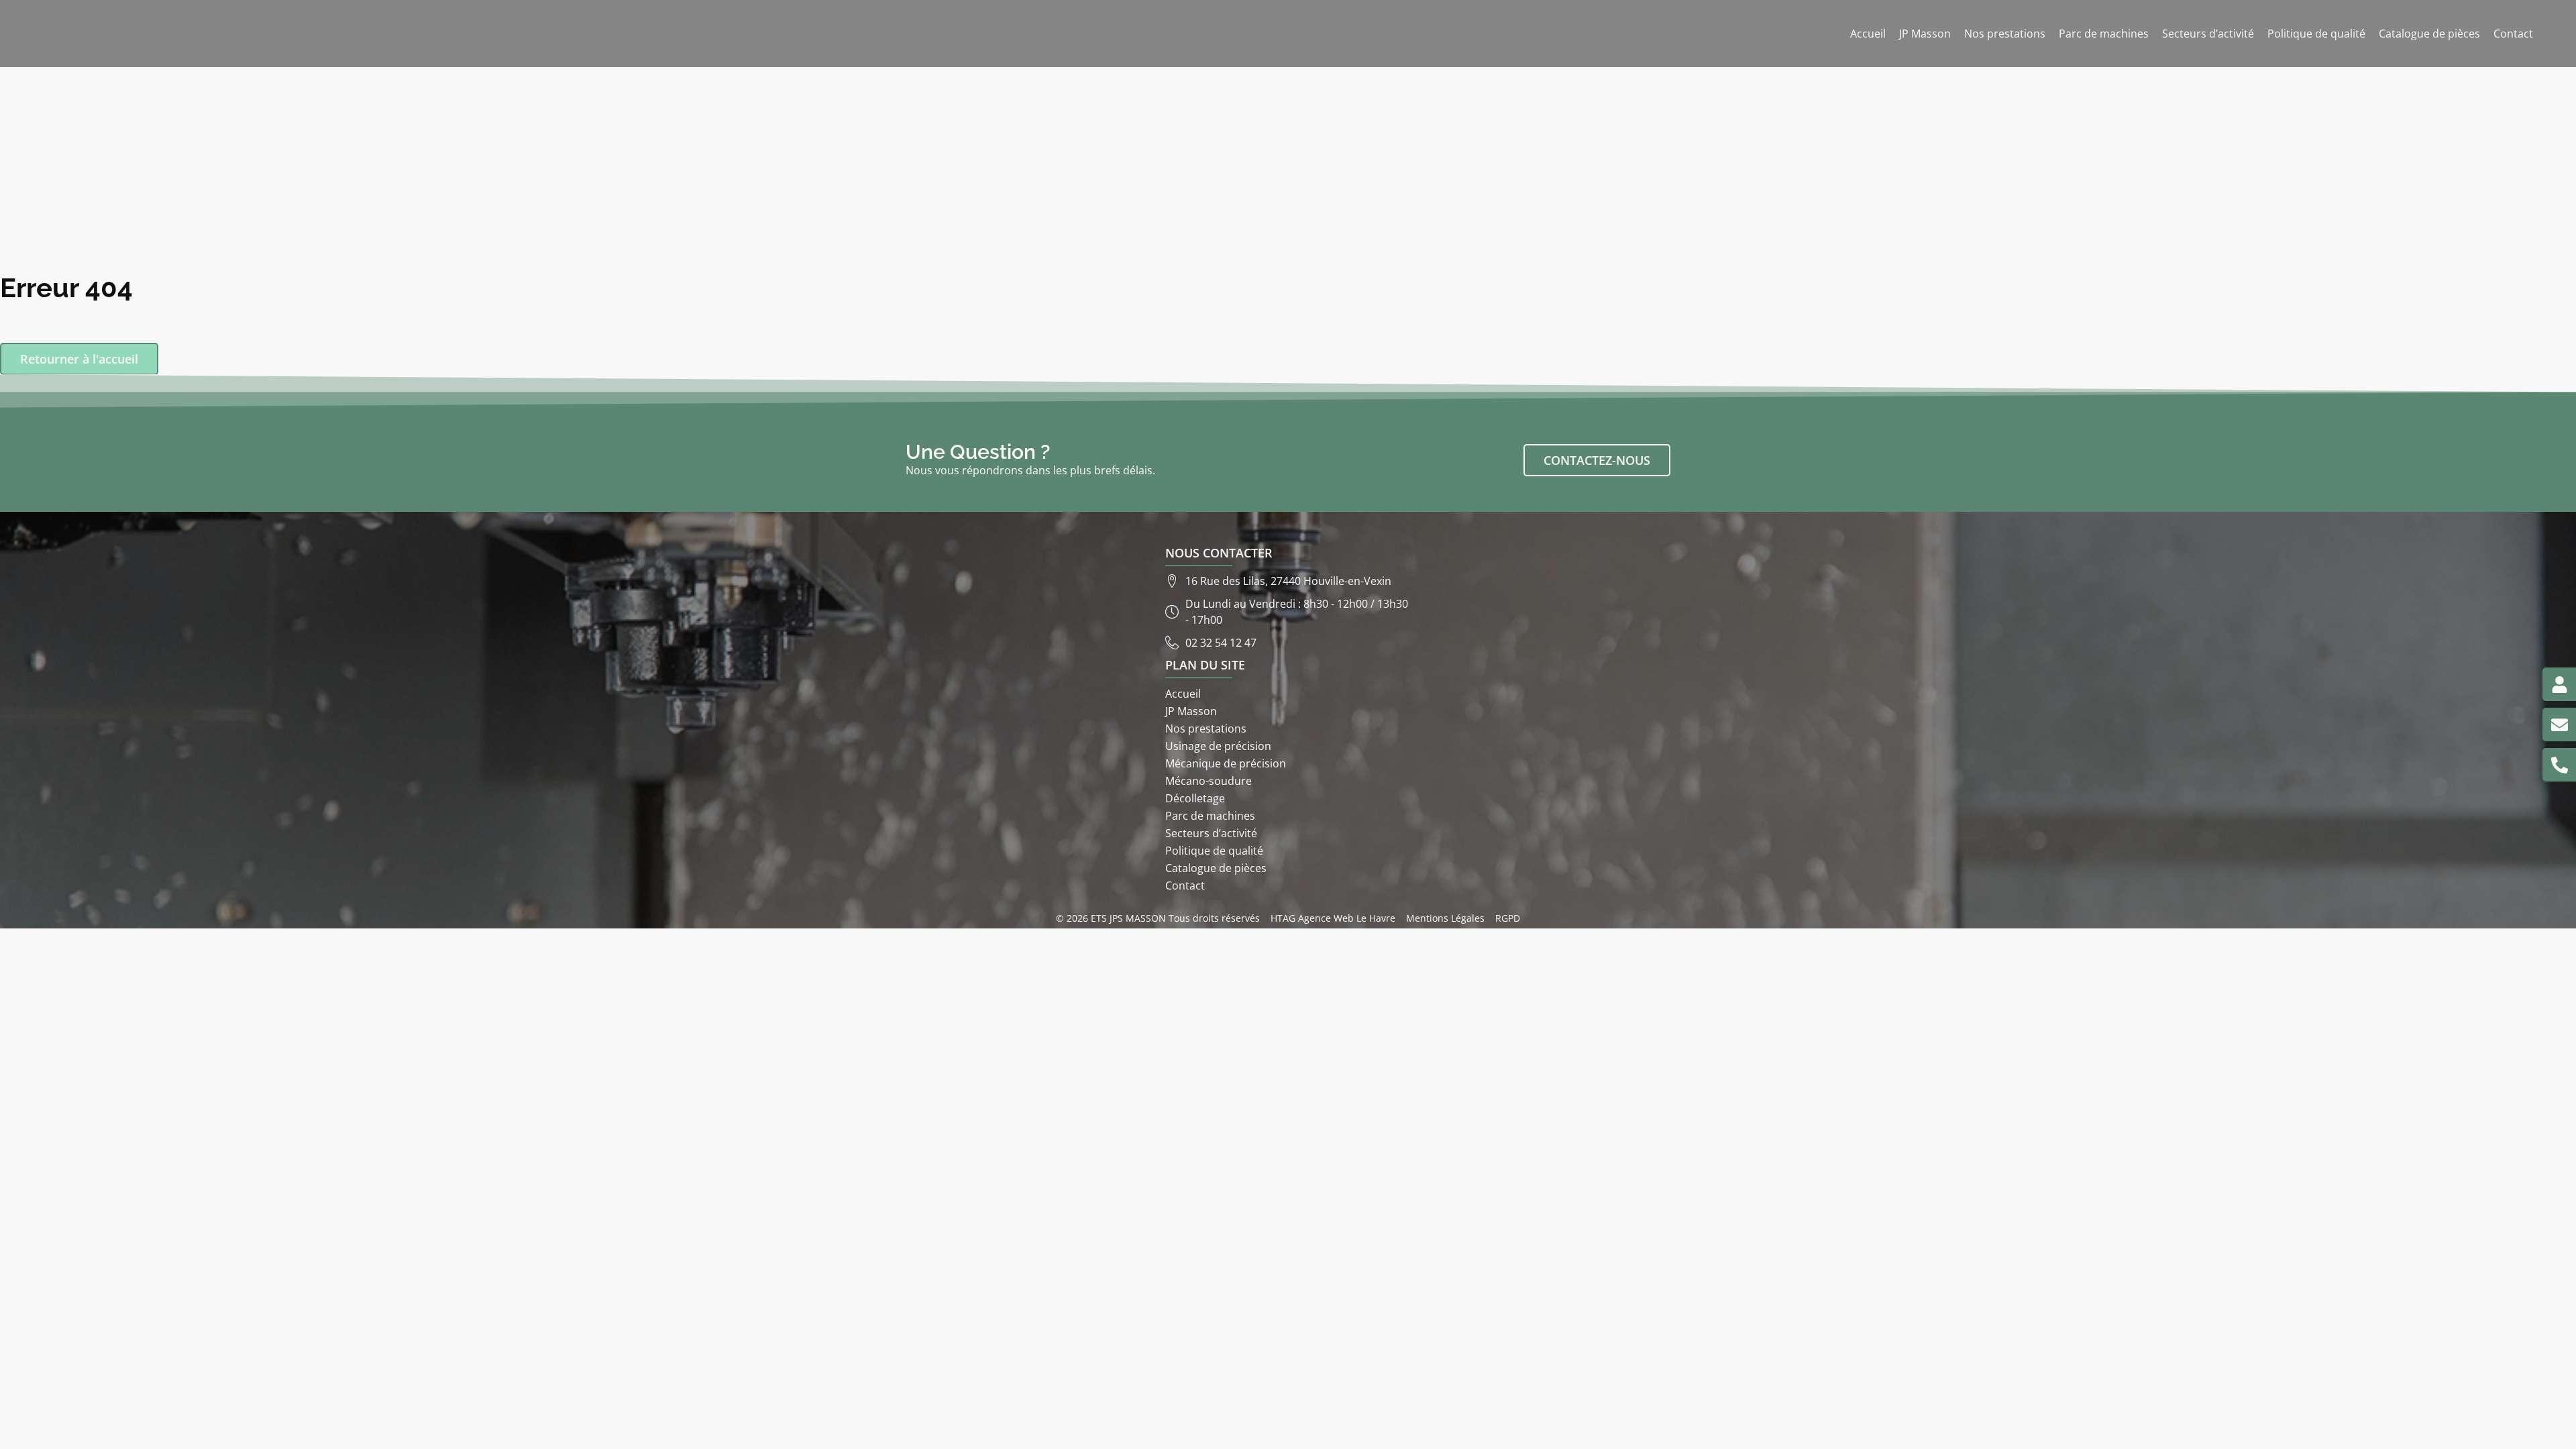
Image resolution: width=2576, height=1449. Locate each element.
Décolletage (1195, 798)
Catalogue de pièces (2429, 34)
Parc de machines (2104, 34)
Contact (2513, 34)
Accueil (1868, 34)
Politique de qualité (2316, 34)
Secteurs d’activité (2208, 34)
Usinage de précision (1218, 746)
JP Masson (1925, 34)
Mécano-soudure (1209, 781)
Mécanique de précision (1226, 763)
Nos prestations (2005, 34)
